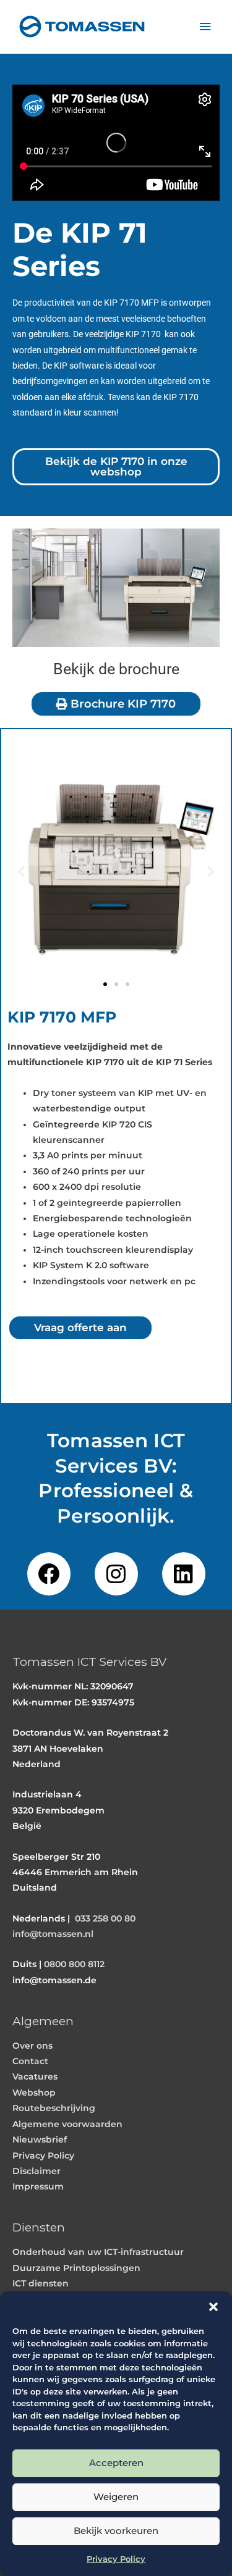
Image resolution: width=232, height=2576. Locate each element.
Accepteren (116, 2463)
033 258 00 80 (105, 1918)
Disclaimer (37, 2171)
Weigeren (116, 2497)
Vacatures (35, 2076)
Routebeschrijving (54, 2108)
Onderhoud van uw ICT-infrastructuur (98, 2252)
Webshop (34, 2093)
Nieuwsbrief (40, 2139)
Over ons (32, 2046)
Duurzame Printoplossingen (76, 2268)
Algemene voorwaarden (67, 2124)
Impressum (38, 2186)
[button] (213, 2307)
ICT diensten (41, 2283)
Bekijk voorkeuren (116, 2531)
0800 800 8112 (74, 1964)
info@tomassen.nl (53, 1934)
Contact (30, 2061)
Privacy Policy (116, 2559)
